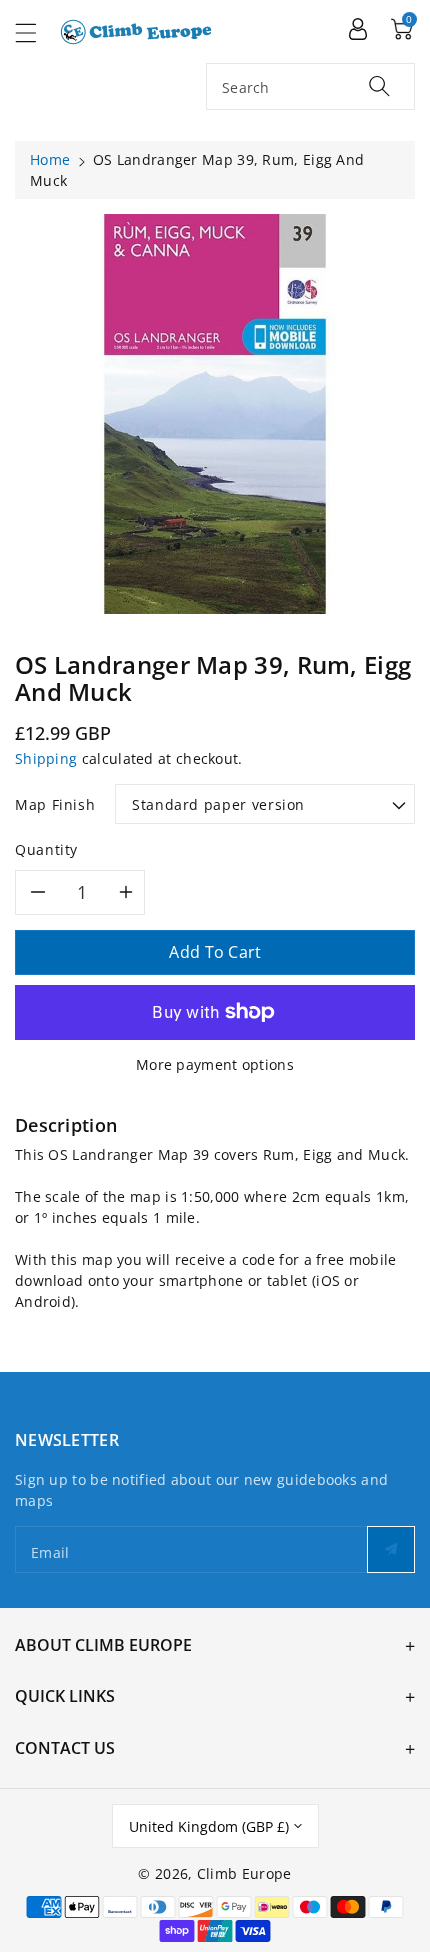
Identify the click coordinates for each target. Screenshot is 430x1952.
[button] (35, 32)
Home (50, 159)
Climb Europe (244, 1873)
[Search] (380, 85)
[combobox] (310, 86)
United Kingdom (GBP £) (209, 1826)
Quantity (46, 849)
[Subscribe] (391, 1549)
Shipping (46, 758)
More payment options (215, 1064)
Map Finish (55, 804)
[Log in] (358, 28)
